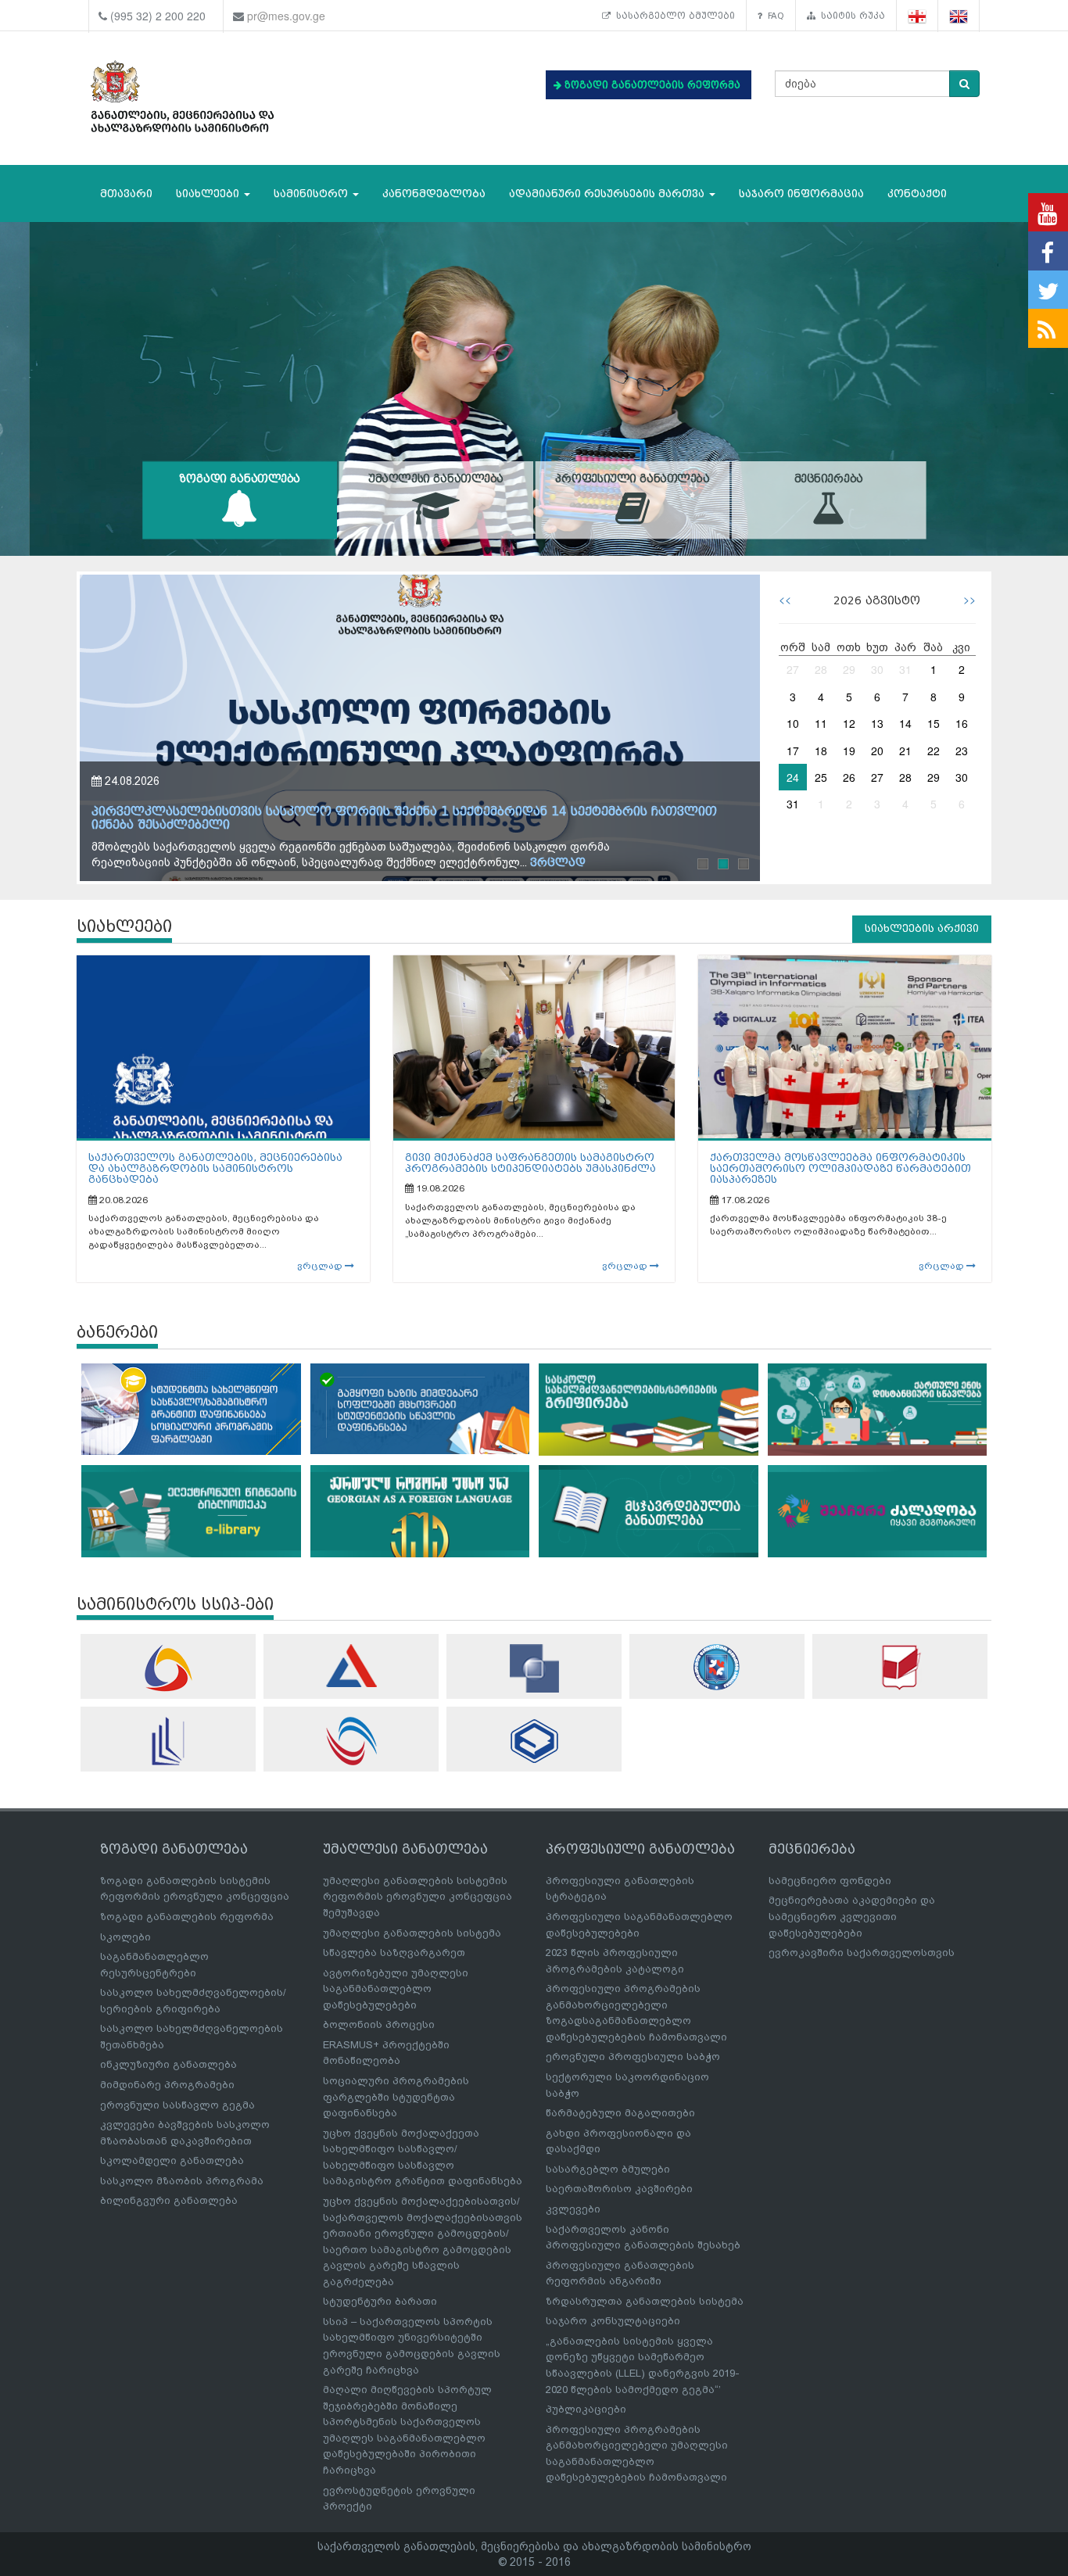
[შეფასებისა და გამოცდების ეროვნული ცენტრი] (351, 1666)
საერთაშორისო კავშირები (619, 2189)
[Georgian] (917, 16)
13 (877, 723)
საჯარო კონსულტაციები (613, 2321)
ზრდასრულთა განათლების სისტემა (645, 2301)
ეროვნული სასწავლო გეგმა (177, 2105)
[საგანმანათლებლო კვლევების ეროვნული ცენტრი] (900, 1667)
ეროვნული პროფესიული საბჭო (633, 2057)
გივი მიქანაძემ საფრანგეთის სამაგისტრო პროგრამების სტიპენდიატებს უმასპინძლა (530, 1163)
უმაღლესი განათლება (436, 479)
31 (905, 669)
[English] (959, 16)
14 (905, 723)
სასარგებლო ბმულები (673, 16)
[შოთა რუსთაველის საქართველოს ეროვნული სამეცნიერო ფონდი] (534, 1668)
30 (877, 669)
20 (877, 751)
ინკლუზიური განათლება (168, 2064)
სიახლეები (209, 193)
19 (849, 751)
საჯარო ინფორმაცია (801, 193)
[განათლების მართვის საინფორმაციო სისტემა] (168, 1668)
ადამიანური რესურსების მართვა (608, 193)
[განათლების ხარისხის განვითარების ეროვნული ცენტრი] (351, 1741)
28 (821, 669)
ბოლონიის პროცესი (379, 2024)
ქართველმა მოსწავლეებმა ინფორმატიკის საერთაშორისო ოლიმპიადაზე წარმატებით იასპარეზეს (840, 1169)
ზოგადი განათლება (240, 479)
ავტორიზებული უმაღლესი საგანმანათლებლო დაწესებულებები (396, 1989)
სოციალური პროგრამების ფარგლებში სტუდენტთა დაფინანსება (396, 2097)
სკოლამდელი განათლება (172, 2160)
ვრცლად (321, 1266)
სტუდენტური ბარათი (380, 2301)
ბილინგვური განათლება (169, 2200)
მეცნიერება (829, 479)
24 (793, 777)
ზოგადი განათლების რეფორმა (187, 1917)
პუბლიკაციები (586, 2409)
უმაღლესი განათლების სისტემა (412, 1933)
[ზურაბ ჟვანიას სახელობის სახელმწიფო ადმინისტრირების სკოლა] (534, 1741)
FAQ (773, 16)
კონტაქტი (917, 193)
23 (962, 751)
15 (934, 723)
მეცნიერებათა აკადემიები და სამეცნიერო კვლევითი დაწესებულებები (852, 1916)
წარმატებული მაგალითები (620, 2113)
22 (934, 751)
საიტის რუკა (850, 16)
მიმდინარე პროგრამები (167, 2085)
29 (849, 669)
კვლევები (573, 2209)
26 (849, 777)
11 (821, 723)
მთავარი (126, 193)
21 (905, 751)
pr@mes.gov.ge (286, 16)
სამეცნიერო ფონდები (830, 1881)
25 (821, 777)
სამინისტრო (312, 193)
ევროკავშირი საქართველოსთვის (862, 1953)
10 (793, 723)
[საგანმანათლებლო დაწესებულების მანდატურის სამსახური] (717, 1667)
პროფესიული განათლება (633, 479)
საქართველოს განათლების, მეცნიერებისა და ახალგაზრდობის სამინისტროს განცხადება (215, 1169)
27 (793, 669)
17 (793, 751)
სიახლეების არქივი (922, 928)
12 (849, 723)
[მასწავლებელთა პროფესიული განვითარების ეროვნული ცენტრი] (168, 1741)
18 (821, 751)
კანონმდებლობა (434, 193)
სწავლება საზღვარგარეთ (394, 1953)
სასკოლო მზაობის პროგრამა (182, 2181)
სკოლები (125, 1937)
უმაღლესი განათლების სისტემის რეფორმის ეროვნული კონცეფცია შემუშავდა (418, 1897)
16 (962, 723)
